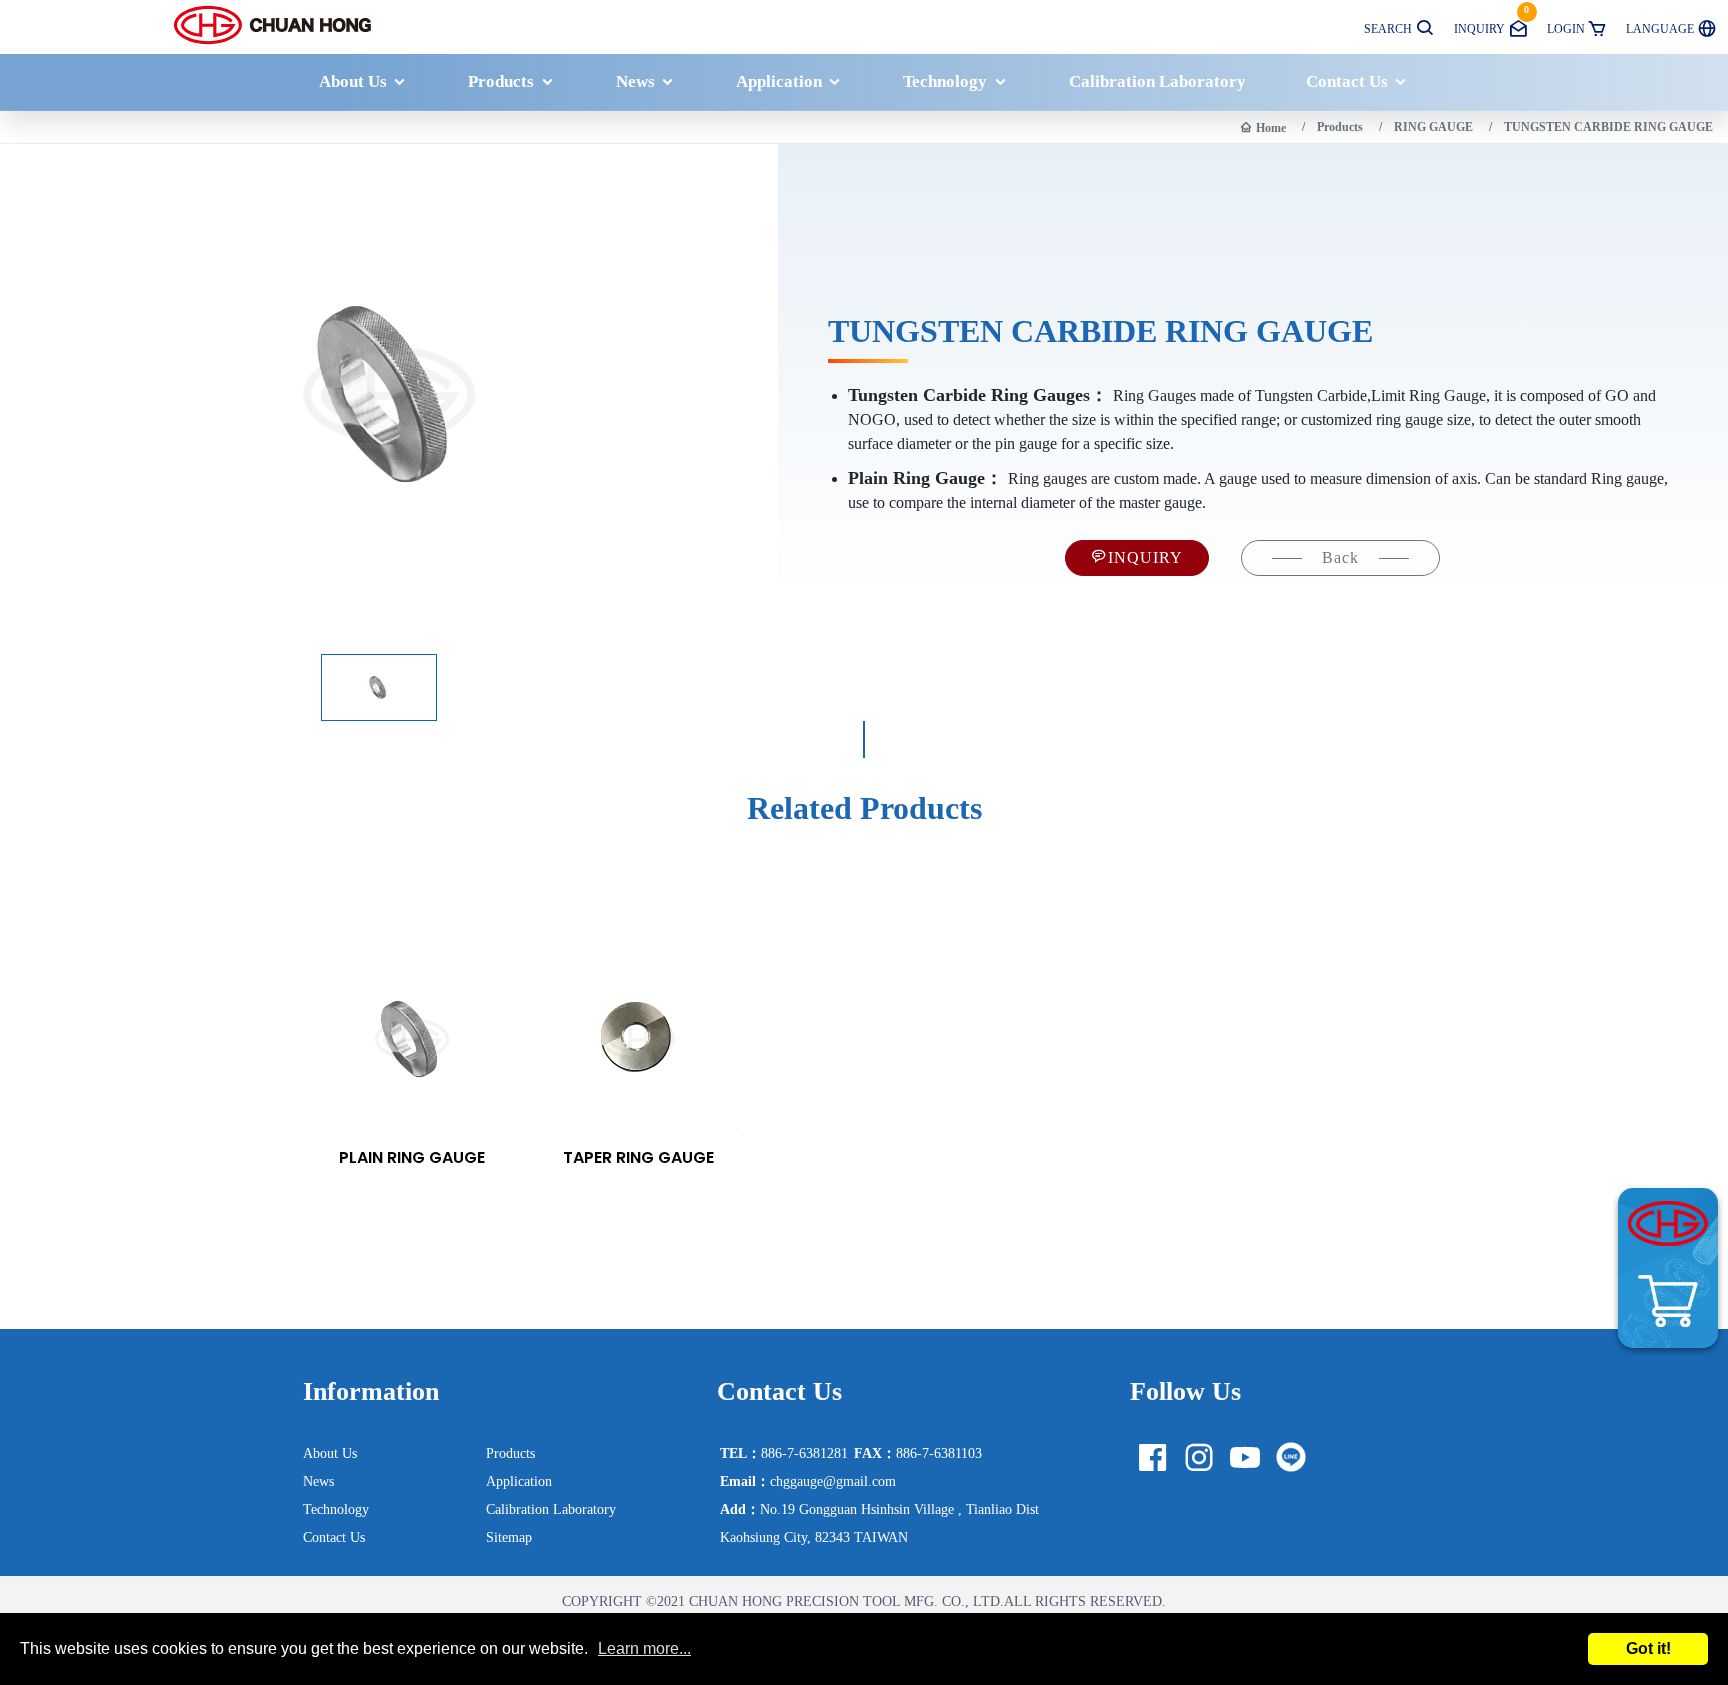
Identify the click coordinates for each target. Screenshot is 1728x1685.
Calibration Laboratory (1157, 81)
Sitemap (509, 1537)
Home (1271, 128)
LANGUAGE (1660, 29)
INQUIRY (1491, 20)
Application (779, 81)
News (635, 81)
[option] (412, 1057)
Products (501, 81)
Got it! (1648, 1648)
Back (1340, 557)
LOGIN (1566, 29)
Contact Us (1347, 81)
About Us (353, 81)
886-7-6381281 (784, 1453)
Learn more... (644, 1649)
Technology (945, 81)
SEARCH (1388, 29)
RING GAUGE (1433, 127)
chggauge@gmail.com (808, 1481)
